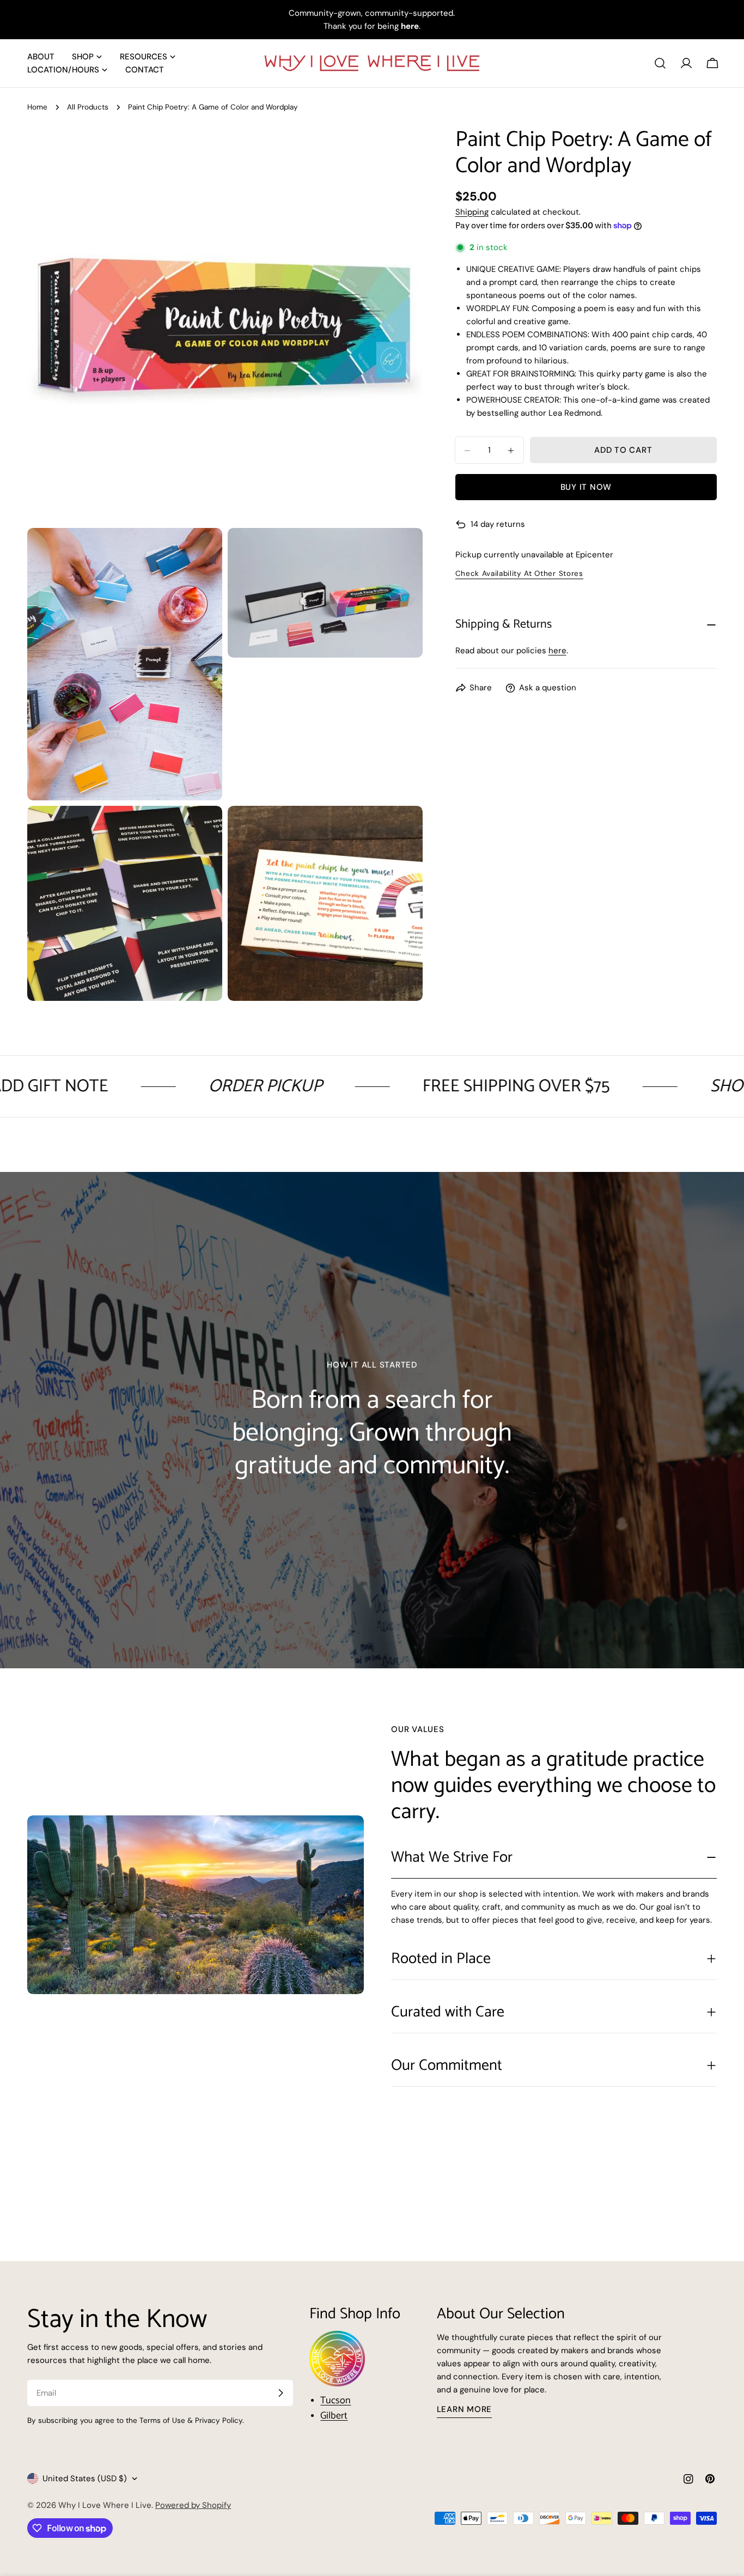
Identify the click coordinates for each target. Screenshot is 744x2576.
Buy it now (586, 488)
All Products (88, 107)
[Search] (660, 63)
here (557, 651)
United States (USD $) (85, 2478)
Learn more (465, 2409)
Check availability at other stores (519, 574)
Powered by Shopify (193, 2505)
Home (37, 107)
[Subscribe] (280, 2393)
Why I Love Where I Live (105, 2505)
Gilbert (334, 2416)
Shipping (472, 212)
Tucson (336, 2401)
